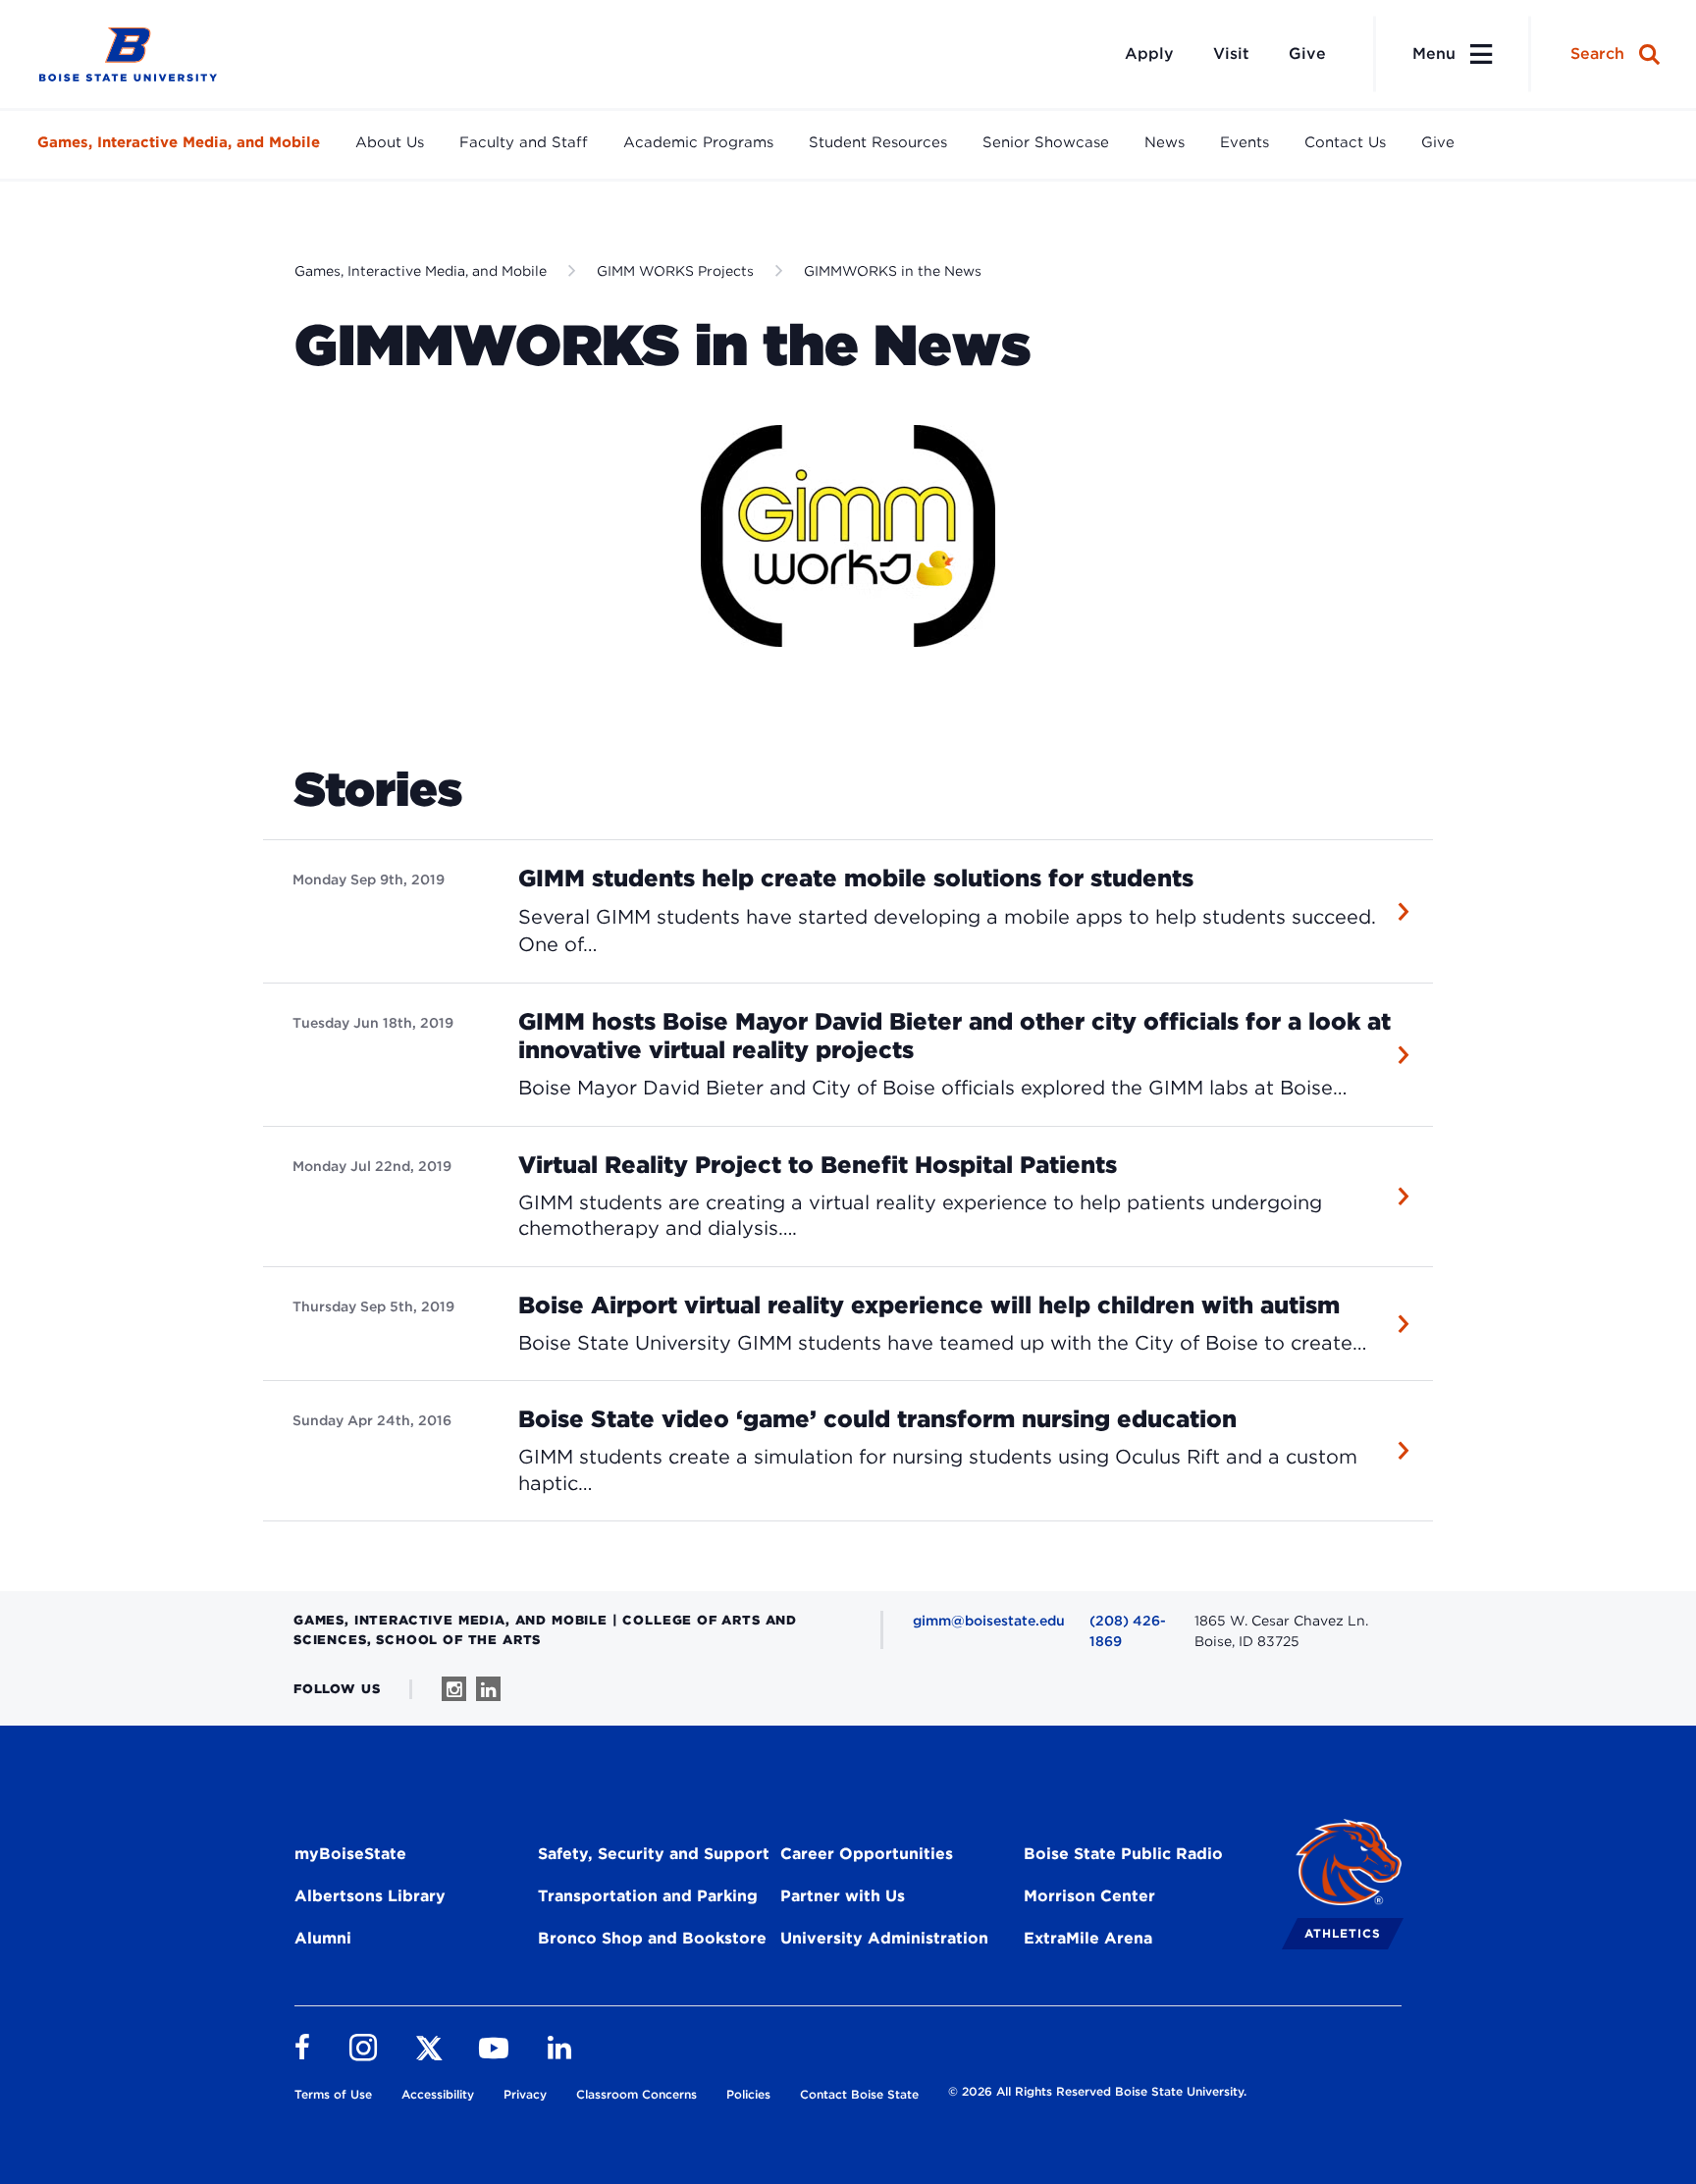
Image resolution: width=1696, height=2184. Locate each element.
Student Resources (878, 142)
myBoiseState (350, 1854)
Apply (1149, 53)
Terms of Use (333, 2094)
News (1165, 142)
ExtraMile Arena (1088, 1938)
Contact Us (1345, 142)
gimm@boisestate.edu (989, 1621)
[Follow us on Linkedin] (488, 1689)
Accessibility (438, 2094)
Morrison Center (1089, 1896)
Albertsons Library (370, 1896)
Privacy (525, 2094)
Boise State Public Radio (1123, 1854)
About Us (390, 142)
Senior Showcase (1046, 142)
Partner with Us (843, 1896)
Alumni (323, 1938)
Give (1307, 53)
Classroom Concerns (636, 2094)
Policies (748, 2094)
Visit (1231, 53)
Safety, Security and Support (654, 1854)
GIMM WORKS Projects (675, 271)
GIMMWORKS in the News (893, 271)
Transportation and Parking (648, 1896)
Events (1245, 142)
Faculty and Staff (524, 142)
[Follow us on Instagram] (454, 1689)
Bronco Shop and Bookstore (652, 1938)
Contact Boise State (859, 2094)
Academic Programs (698, 142)
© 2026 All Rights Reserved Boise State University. (1097, 2091)
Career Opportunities (867, 1854)
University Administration (884, 1938)
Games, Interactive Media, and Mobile (179, 142)
